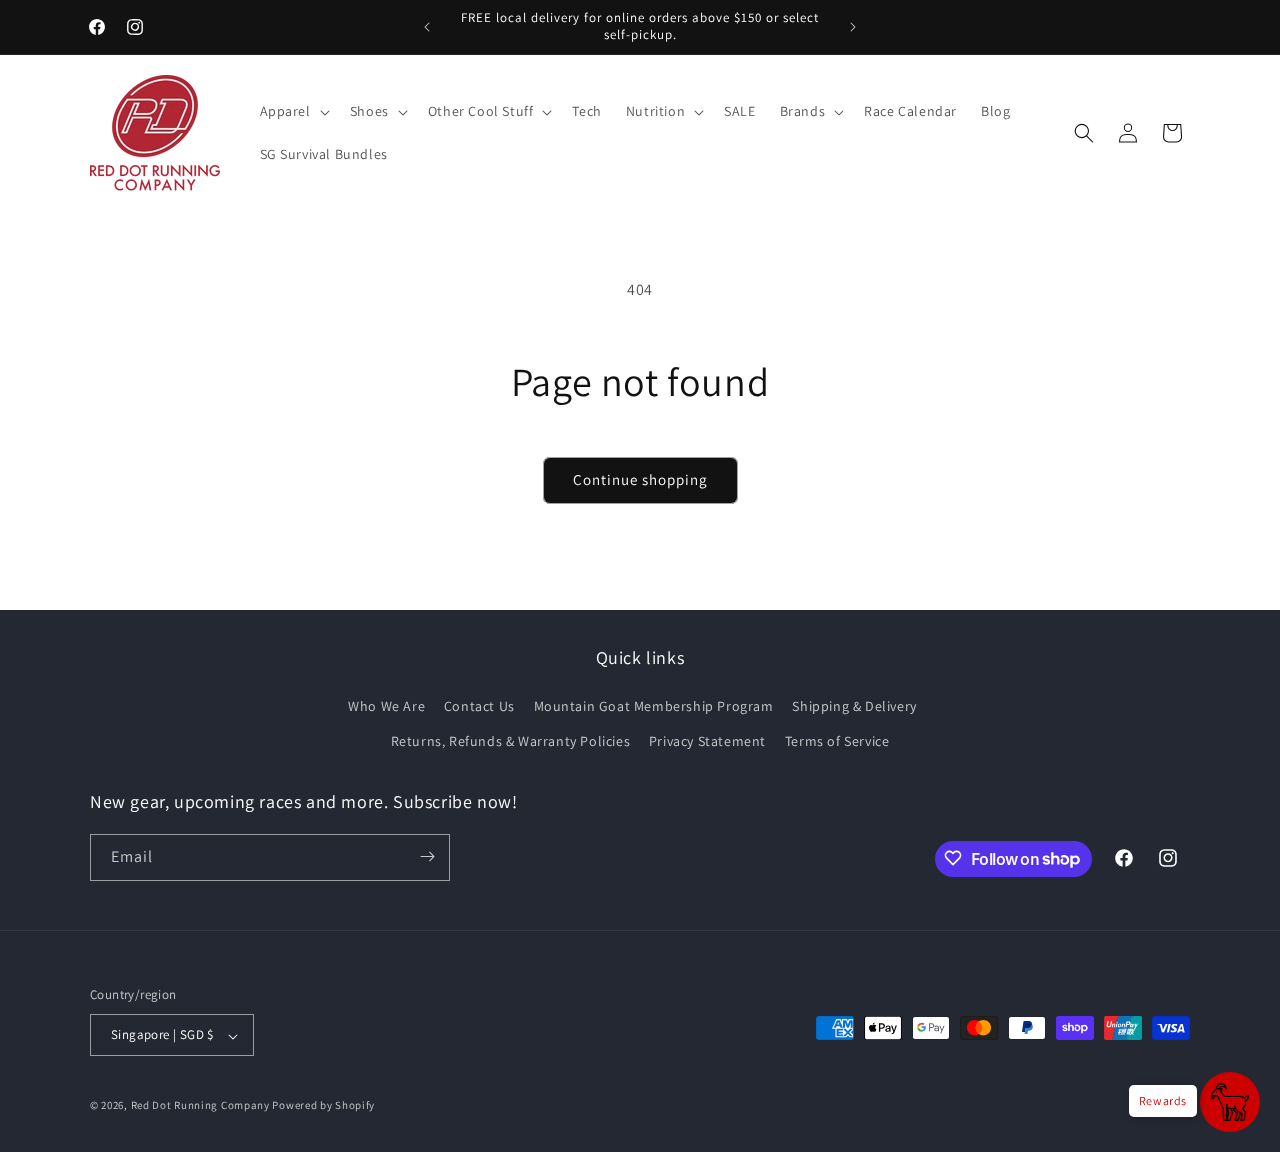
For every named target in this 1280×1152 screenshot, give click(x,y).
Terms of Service (837, 742)
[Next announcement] (853, 27)
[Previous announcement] (427, 27)
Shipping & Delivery (854, 706)
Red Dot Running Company (200, 1106)
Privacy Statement (707, 742)
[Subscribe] (427, 856)
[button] (293, 111)
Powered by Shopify (323, 1106)
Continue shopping (640, 479)
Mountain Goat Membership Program (654, 706)
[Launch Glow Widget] (1230, 1102)
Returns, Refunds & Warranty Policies (511, 742)
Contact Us (479, 706)
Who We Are (386, 706)
